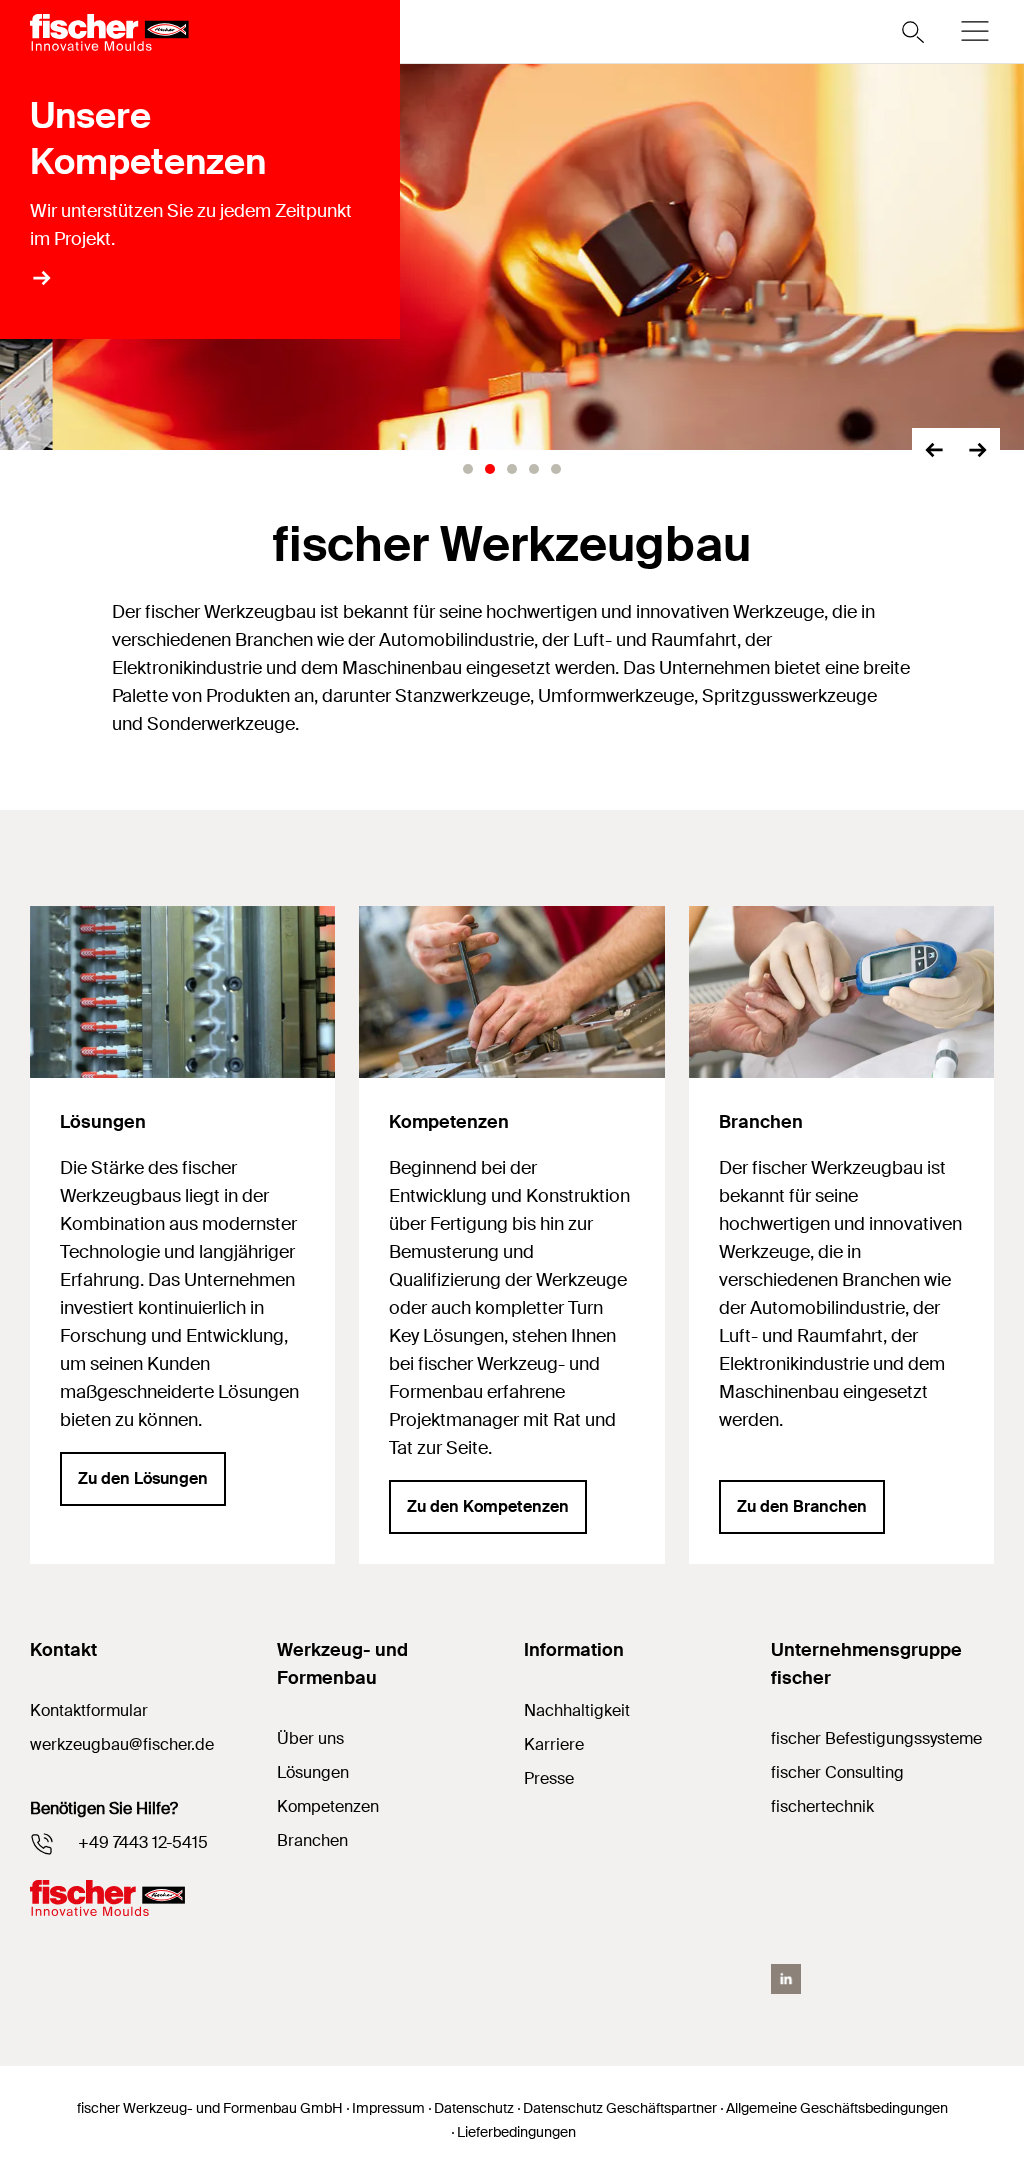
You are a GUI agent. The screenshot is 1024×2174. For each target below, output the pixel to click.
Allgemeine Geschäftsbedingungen (837, 2108)
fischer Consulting (837, 1772)
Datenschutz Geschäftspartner (620, 2108)
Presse (549, 1778)
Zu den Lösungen (143, 1478)
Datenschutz (474, 2108)
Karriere (554, 1744)
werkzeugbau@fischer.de (122, 1744)
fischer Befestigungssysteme (876, 1738)
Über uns (310, 1738)
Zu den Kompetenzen (488, 1506)
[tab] (468, 469)
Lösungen (313, 1772)
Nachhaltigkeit (577, 1710)
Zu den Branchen (802, 1506)
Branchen (312, 1840)
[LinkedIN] (786, 1979)
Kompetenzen (328, 1806)
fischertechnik (822, 1806)
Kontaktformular (89, 1710)
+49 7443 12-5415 (143, 1842)
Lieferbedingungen (516, 2132)
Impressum (388, 2108)
